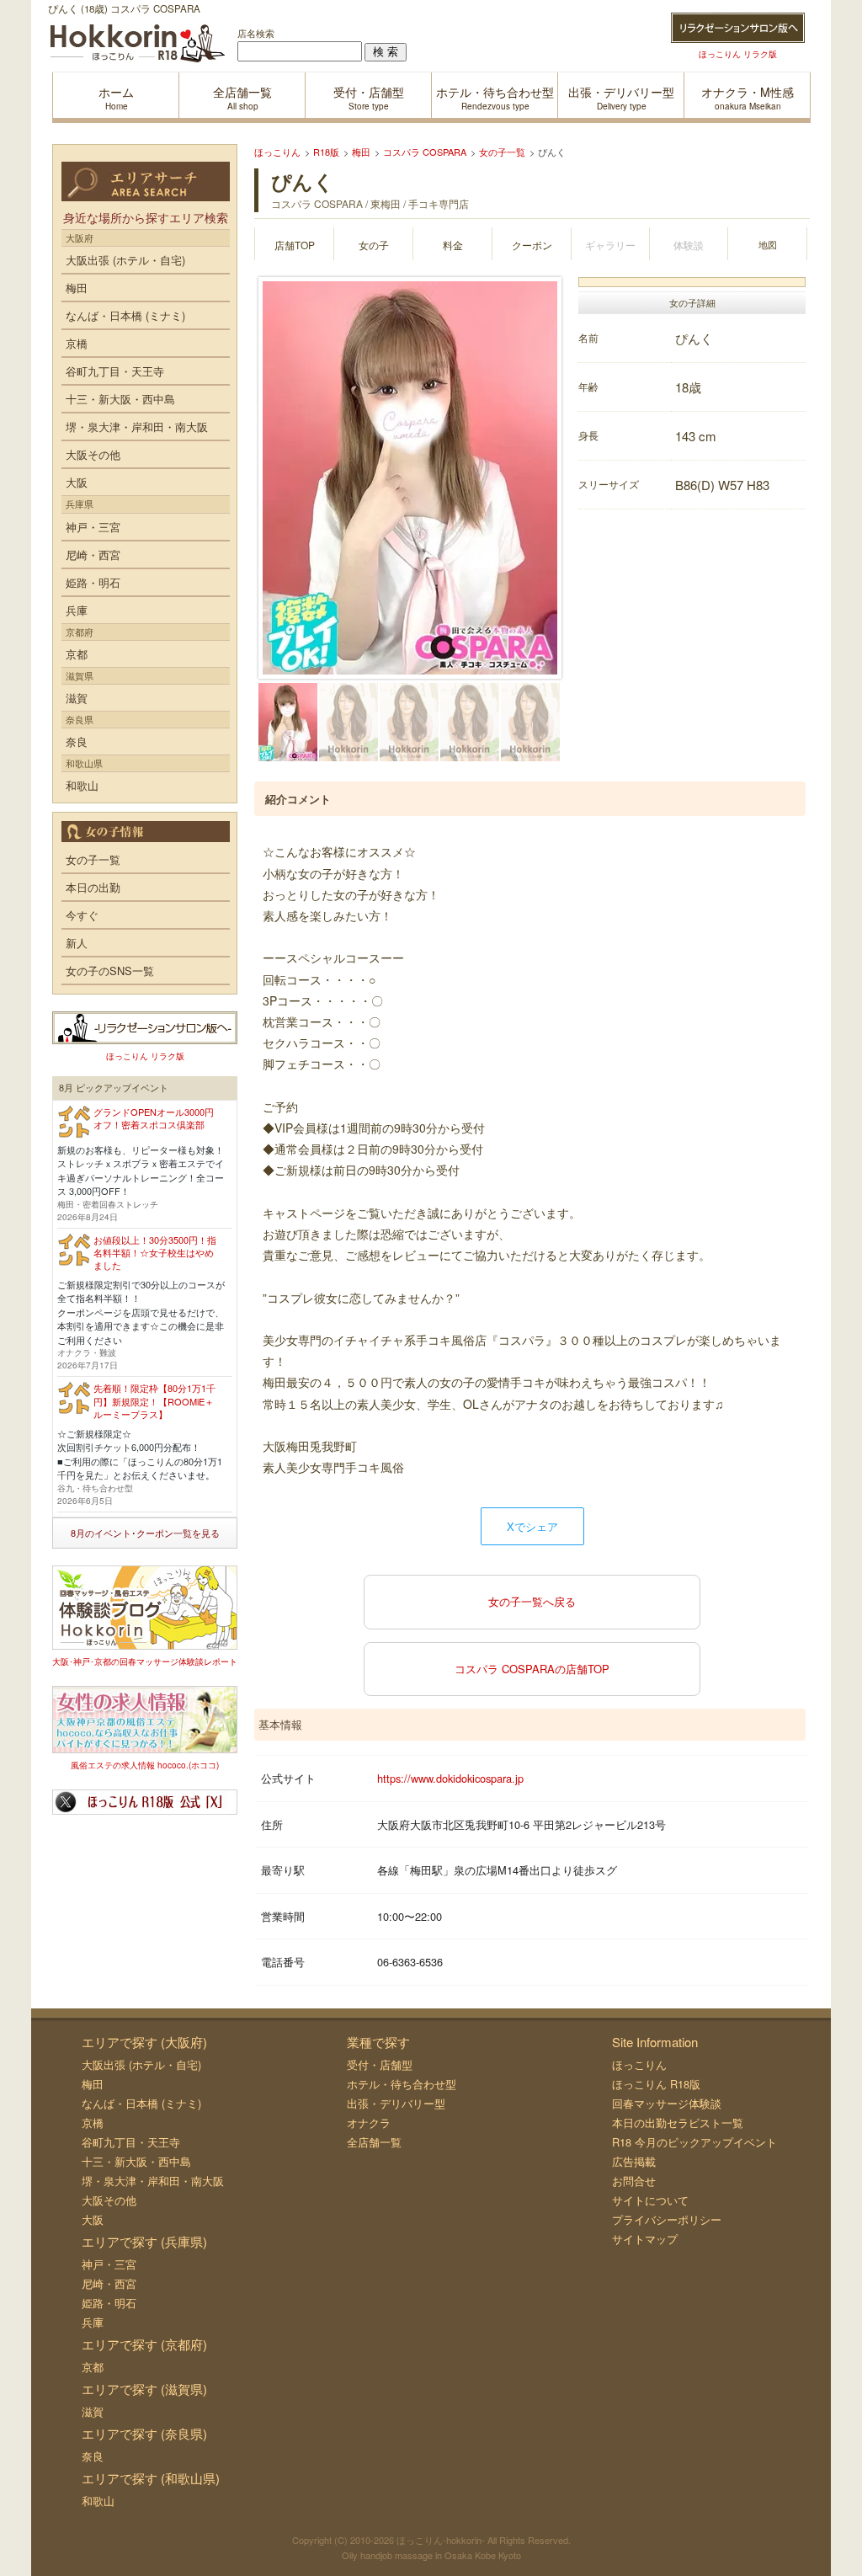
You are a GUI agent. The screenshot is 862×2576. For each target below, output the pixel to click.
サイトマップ (645, 2239)
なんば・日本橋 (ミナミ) (125, 315)
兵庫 (77, 610)
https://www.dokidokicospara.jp (450, 1778)
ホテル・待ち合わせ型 (402, 2084)
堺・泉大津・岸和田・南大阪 (137, 427)
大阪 (77, 482)
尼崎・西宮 (93, 555)
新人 (77, 943)
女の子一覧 (93, 859)
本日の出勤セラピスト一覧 (678, 2123)
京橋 (77, 343)
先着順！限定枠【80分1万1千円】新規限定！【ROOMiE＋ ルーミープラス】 (154, 1401)
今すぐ (82, 915)
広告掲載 (634, 2161)
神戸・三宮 (93, 527)
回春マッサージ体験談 (667, 2103)
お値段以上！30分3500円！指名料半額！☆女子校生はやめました (155, 1253)
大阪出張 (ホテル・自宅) (125, 260)
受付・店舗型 (380, 2064)
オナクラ (369, 2123)
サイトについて (650, 2200)
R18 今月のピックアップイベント (694, 2142)
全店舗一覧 (374, 2142)
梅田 (77, 288)
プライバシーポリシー (667, 2219)
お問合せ (634, 2181)
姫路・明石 (93, 582)
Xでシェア (532, 1526)
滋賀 (77, 698)
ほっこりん (639, 2064)
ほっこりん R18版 (656, 2084)
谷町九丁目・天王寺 (115, 371)
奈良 (77, 741)
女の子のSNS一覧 (110, 971)
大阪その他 (93, 454)
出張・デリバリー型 (396, 2103)
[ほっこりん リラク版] (738, 28)
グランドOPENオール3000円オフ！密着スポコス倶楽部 (154, 1118)
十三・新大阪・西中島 (120, 399)
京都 (77, 654)
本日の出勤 (93, 887)
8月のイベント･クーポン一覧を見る (145, 1533)
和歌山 (82, 785)
